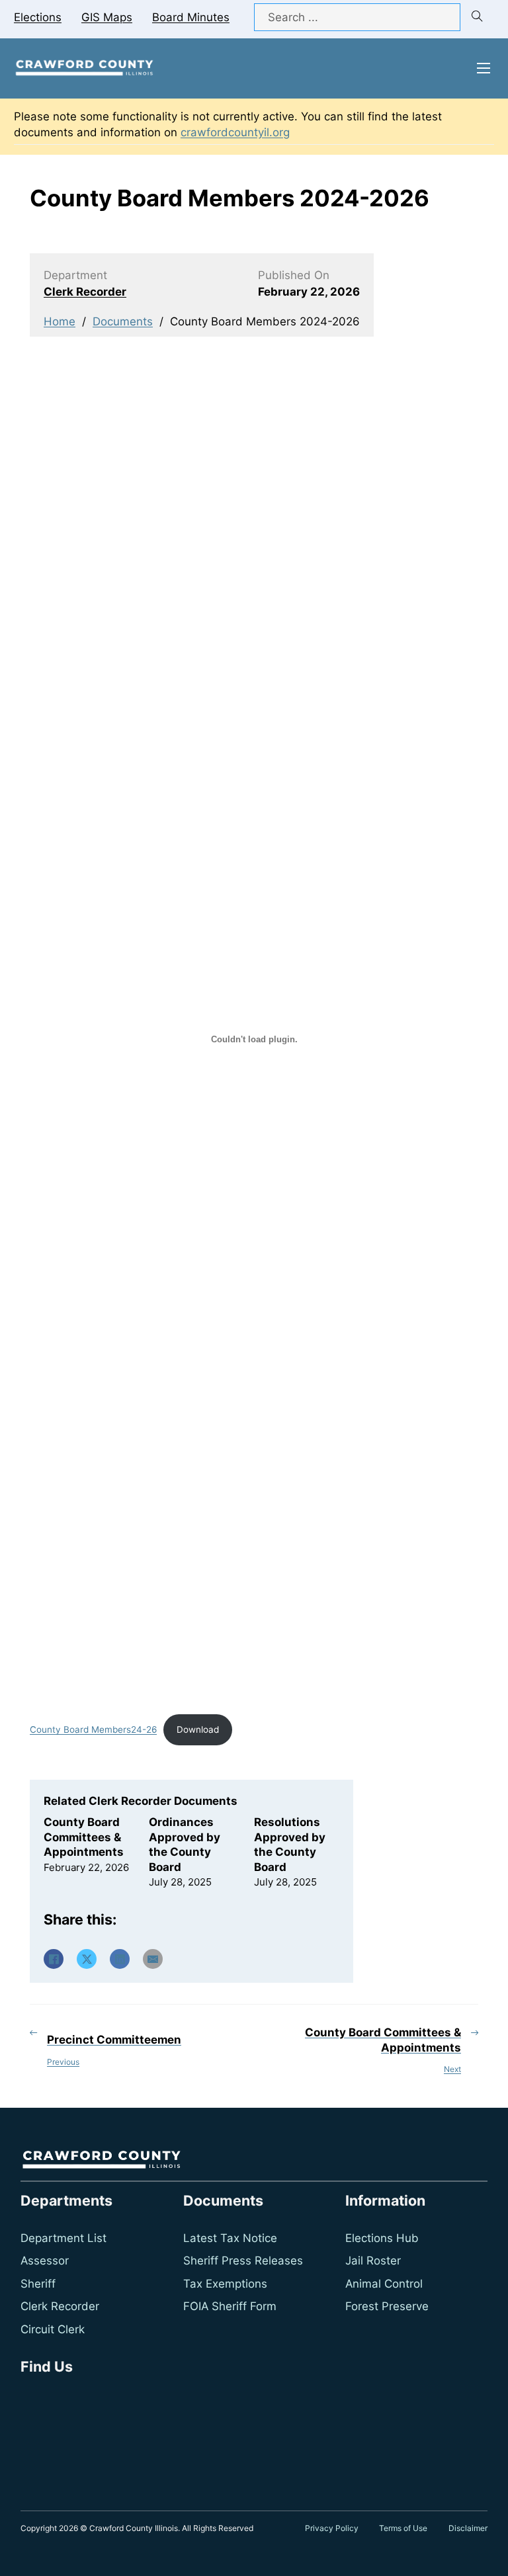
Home (60, 321)
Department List (63, 2238)
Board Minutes (191, 17)
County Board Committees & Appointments (84, 1837)
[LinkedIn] (120, 1959)
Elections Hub (382, 2238)
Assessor (45, 2261)
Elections (38, 17)
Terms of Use (403, 2528)
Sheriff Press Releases (243, 2261)
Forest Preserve (387, 2306)
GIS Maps (107, 17)
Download (198, 1729)
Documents (123, 321)
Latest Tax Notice (230, 2238)
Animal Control (384, 2284)
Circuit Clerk (53, 2329)
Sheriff (38, 2284)
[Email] (153, 1959)
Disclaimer (468, 2528)
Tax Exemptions (225, 2284)
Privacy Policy (332, 2528)
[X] (87, 1959)
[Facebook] (54, 1959)
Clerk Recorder (85, 292)
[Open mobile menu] (484, 68)
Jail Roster (373, 2261)
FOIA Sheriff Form (230, 2306)
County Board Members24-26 (93, 1729)
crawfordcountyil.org (235, 132)
